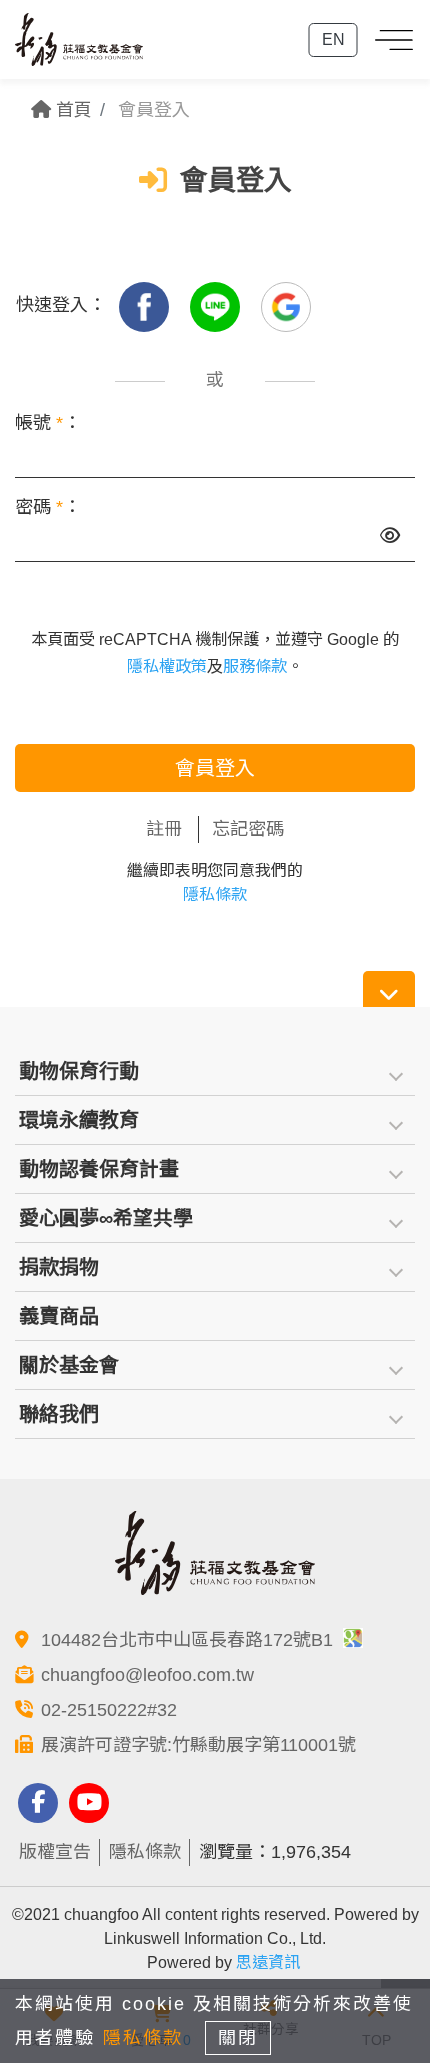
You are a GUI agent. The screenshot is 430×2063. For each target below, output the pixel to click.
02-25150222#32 (109, 1710)
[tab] (215, 1071)
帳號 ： (48, 423)
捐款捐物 (59, 1267)
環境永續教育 (79, 1120)
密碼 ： (48, 507)
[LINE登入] (217, 305)
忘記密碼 (248, 829)
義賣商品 (59, 1316)
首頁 (71, 110)
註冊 (164, 829)
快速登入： (61, 305)
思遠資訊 (268, 1962)
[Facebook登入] (146, 305)
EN (333, 39)
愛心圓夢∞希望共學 (106, 1218)
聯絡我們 (59, 1414)
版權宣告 (55, 1852)
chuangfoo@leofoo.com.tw (147, 1675)
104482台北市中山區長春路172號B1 (189, 1640)
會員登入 (215, 768)
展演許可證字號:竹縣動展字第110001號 (198, 1745)
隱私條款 (215, 894)
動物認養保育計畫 (99, 1169)
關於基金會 (69, 1365)
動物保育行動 (79, 1071)
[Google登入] (286, 305)
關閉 (238, 2038)
